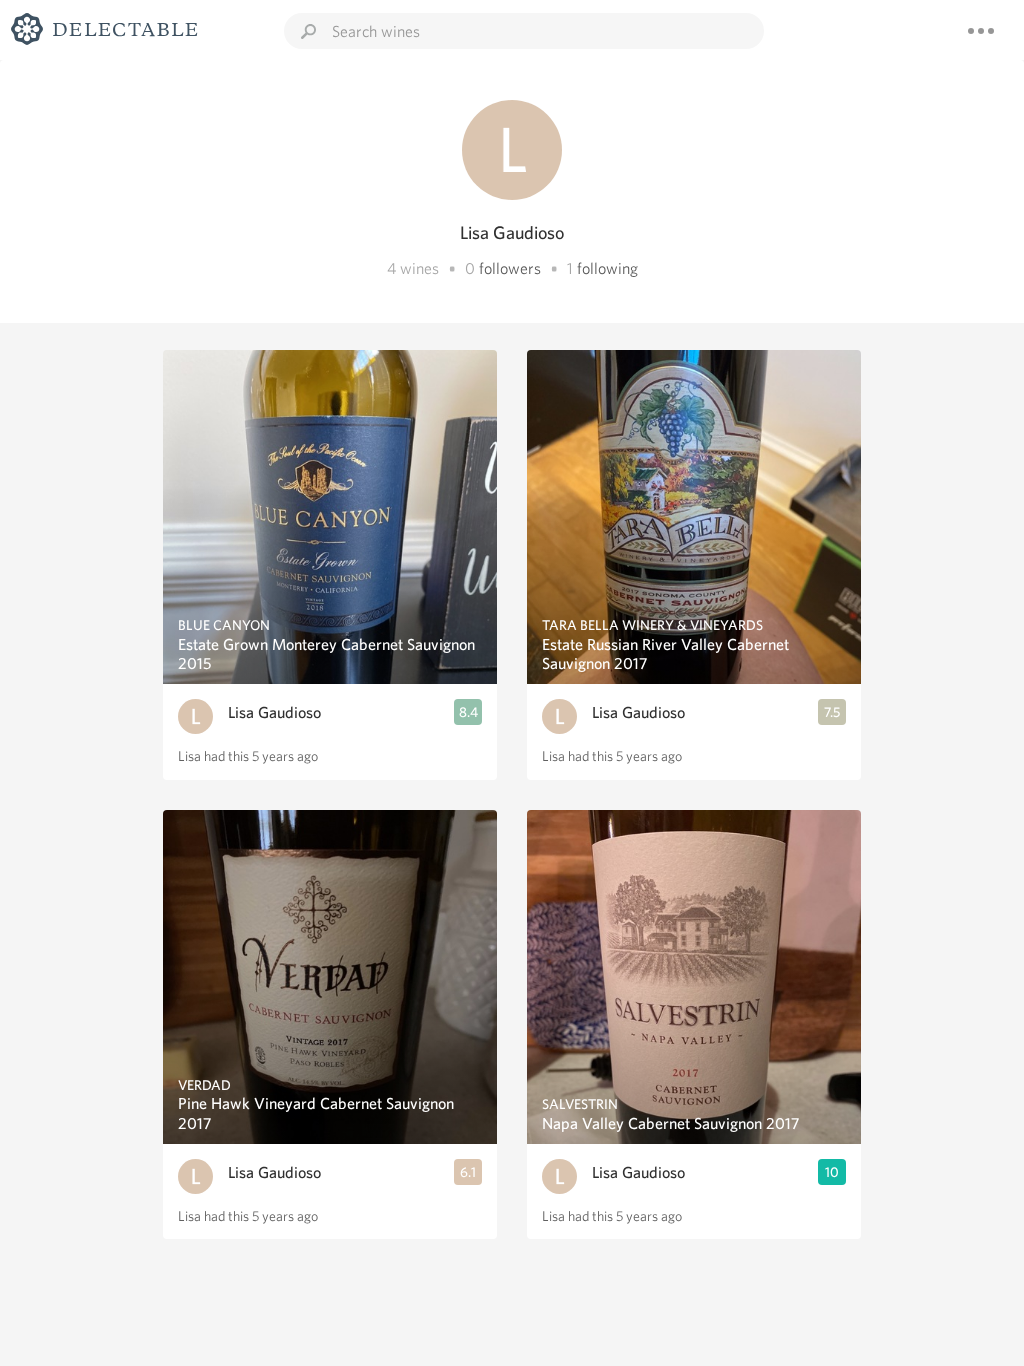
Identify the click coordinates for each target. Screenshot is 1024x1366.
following (607, 268)
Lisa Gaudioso (274, 712)
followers (510, 268)
